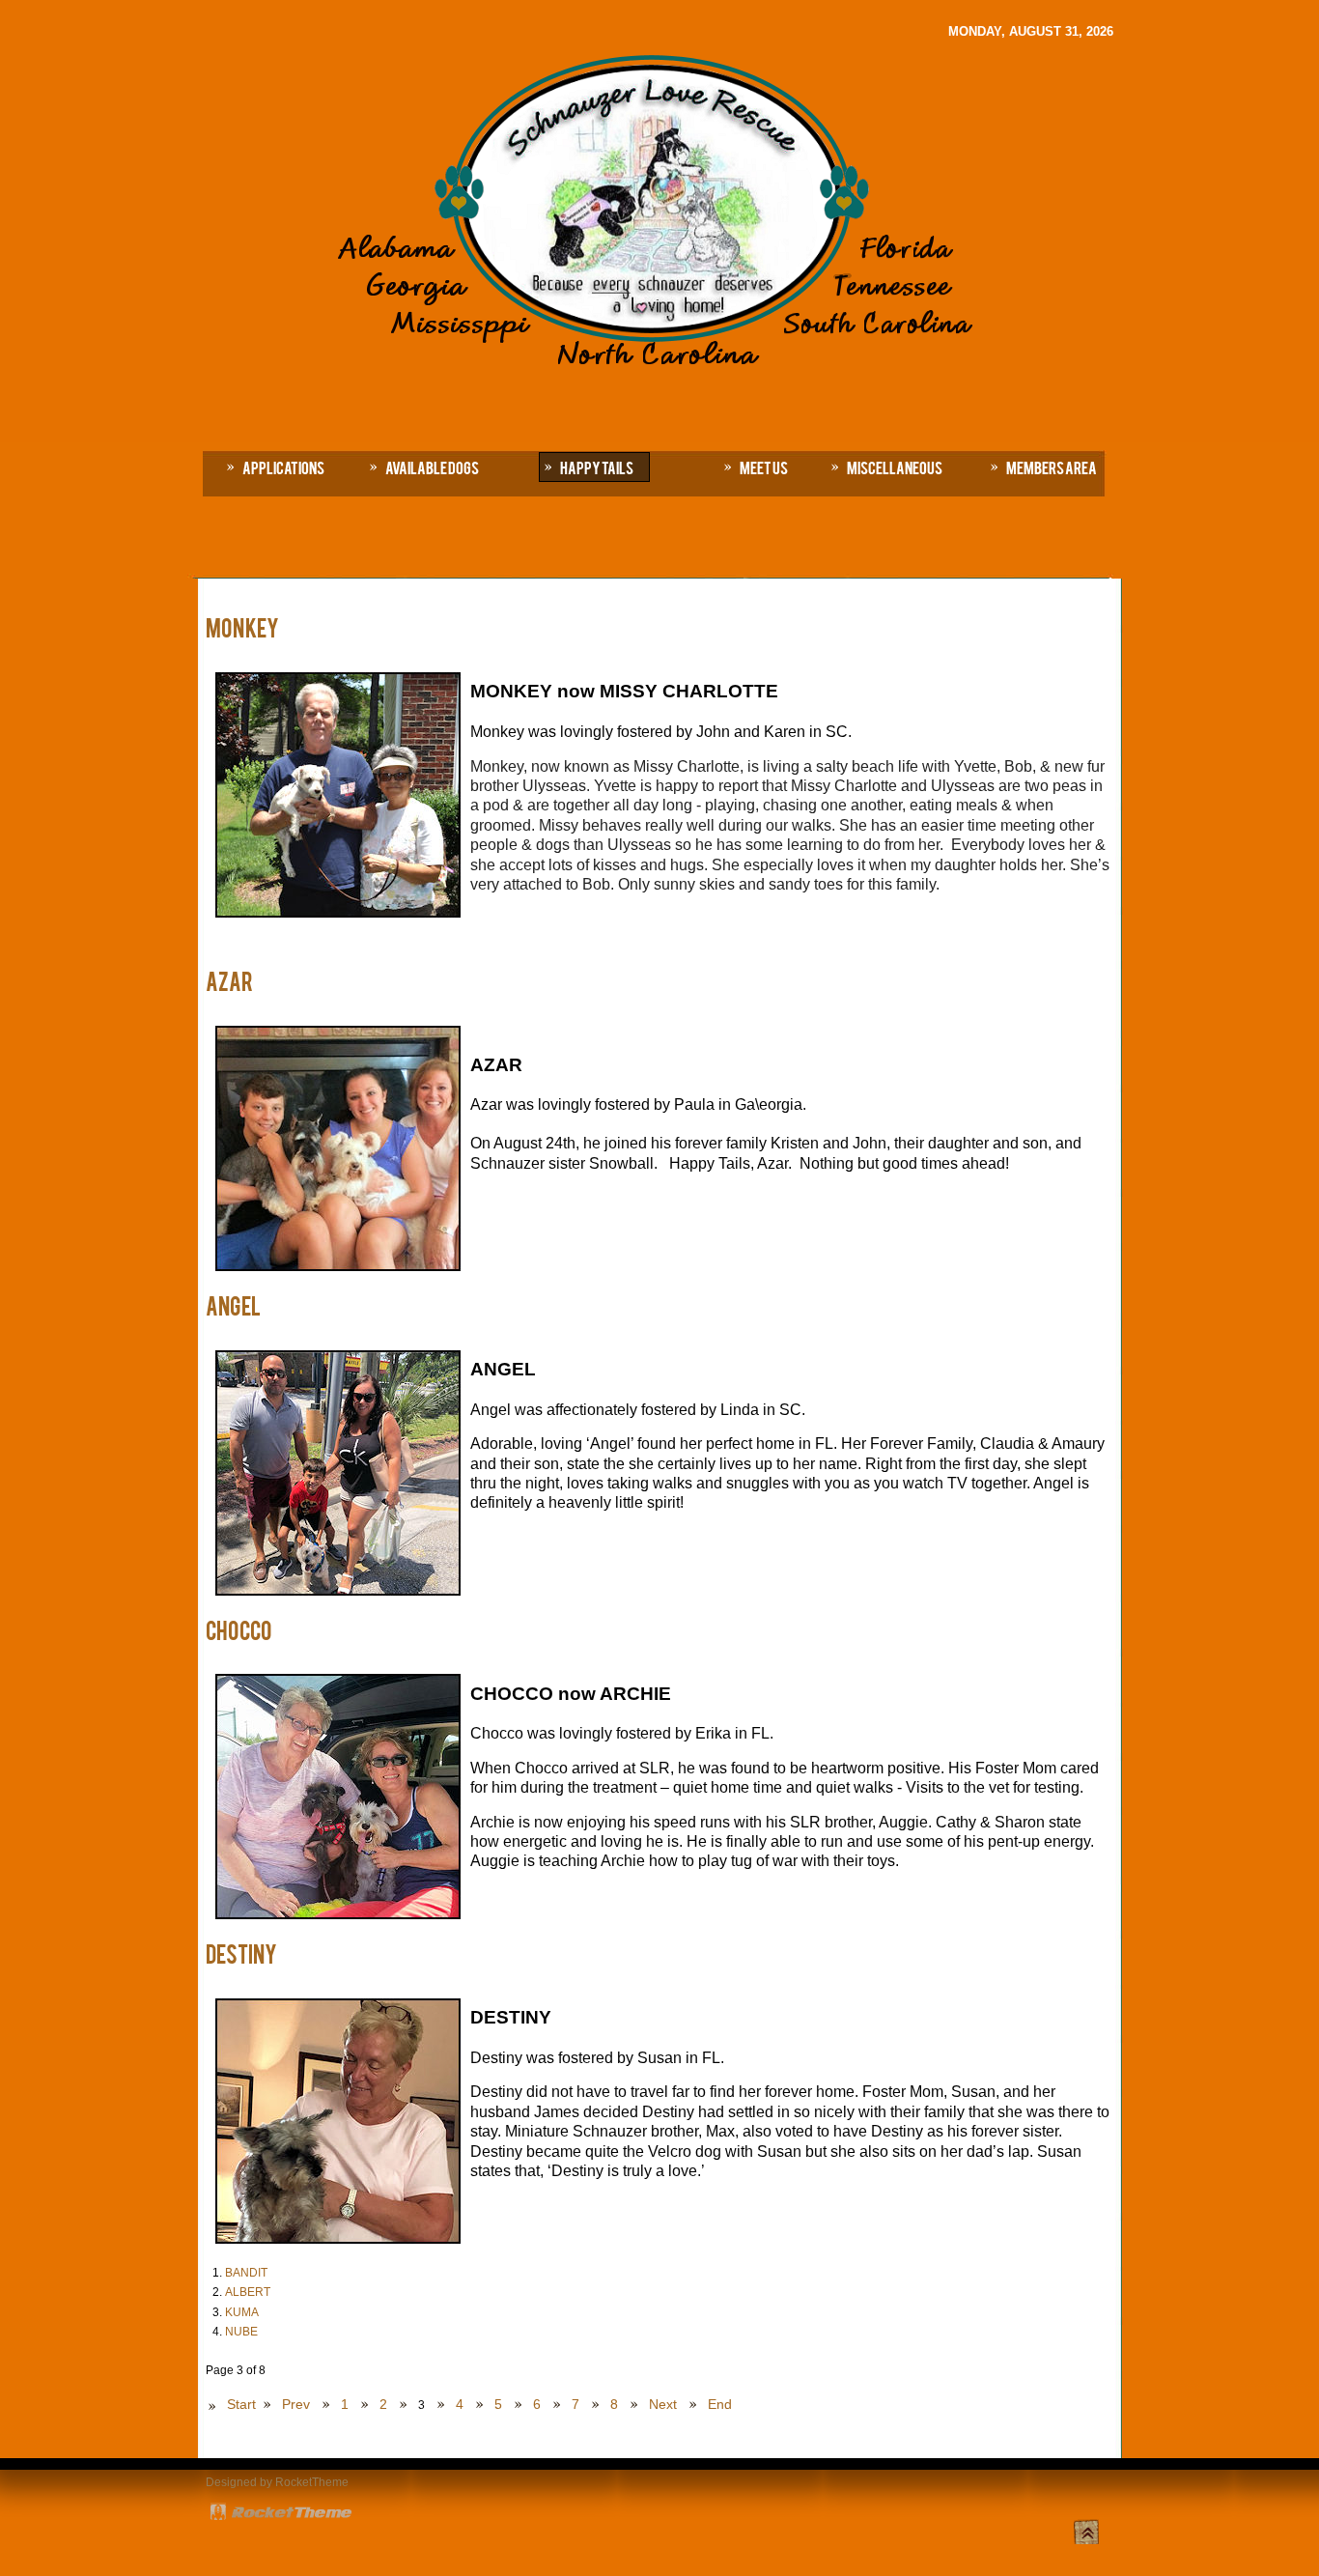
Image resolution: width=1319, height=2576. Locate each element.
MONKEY (242, 627)
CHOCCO (239, 1629)
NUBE (241, 2332)
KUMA (242, 2312)
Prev (296, 2404)
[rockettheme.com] (282, 2515)
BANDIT (246, 2273)
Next (663, 2404)
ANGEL (233, 1305)
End (720, 2404)
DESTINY (241, 1953)
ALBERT (248, 2292)
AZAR (229, 980)
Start (241, 2404)
